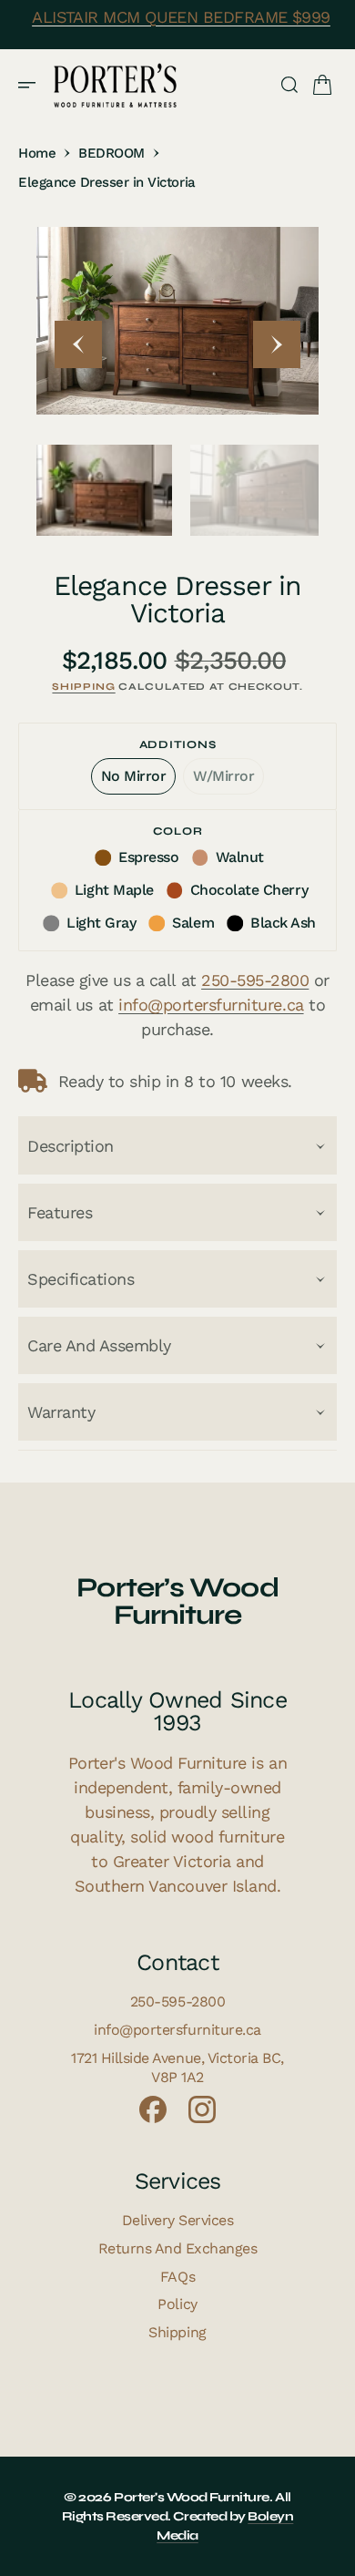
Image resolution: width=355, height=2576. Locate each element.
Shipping (83, 687)
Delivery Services (178, 2220)
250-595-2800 (255, 980)
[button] (33, 85)
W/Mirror (228, 781)
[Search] (289, 85)
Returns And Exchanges (178, 2248)
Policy (177, 2304)
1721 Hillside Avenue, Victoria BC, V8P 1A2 (177, 2068)
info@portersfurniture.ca (211, 1005)
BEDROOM (112, 153)
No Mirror (139, 781)
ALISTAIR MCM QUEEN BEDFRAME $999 (181, 17)
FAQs (177, 2277)
